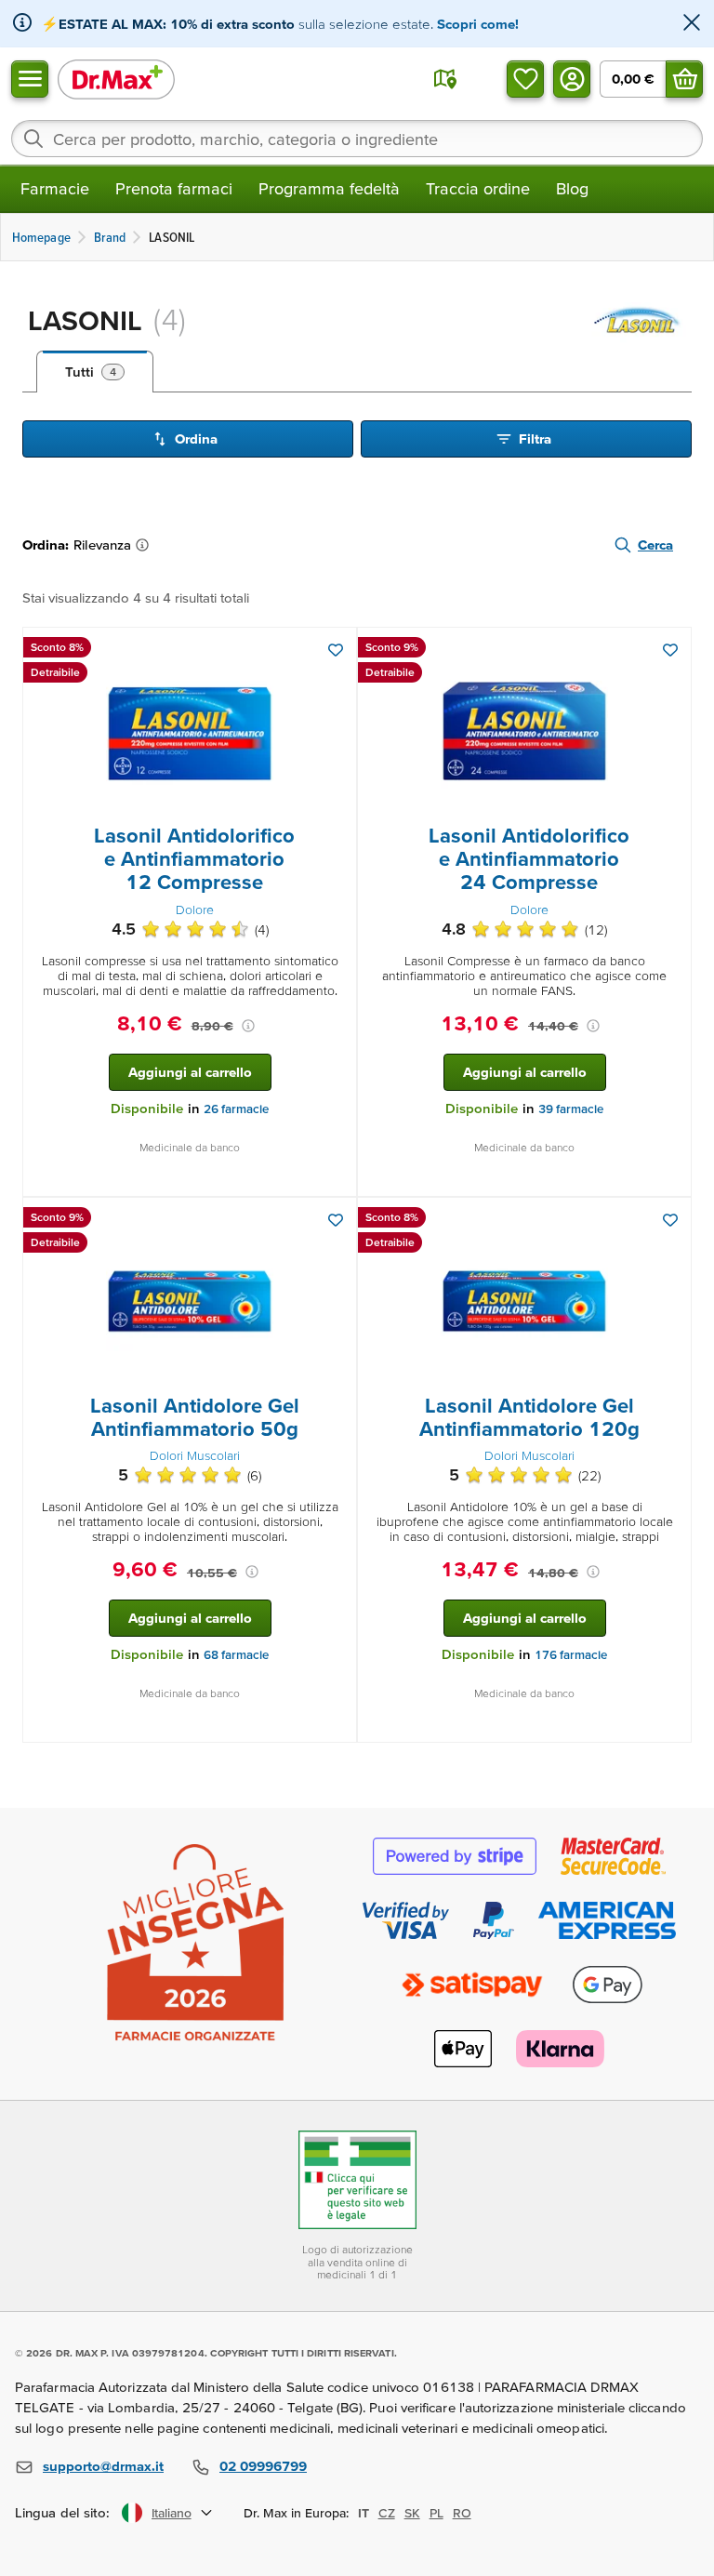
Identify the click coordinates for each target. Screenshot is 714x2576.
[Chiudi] (692, 24)
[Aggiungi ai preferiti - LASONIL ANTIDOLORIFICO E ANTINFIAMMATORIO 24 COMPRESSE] (670, 650)
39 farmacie (571, 1109)
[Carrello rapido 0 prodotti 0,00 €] (684, 79)
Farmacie (55, 188)
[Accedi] (572, 79)
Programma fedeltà (329, 188)
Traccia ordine (478, 188)
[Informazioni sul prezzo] (248, 1026)
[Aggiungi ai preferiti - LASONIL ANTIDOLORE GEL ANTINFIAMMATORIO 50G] (336, 1220)
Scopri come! (478, 24)
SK (412, 2513)
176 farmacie (571, 1655)
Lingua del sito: (63, 2512)
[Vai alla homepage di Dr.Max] (116, 79)
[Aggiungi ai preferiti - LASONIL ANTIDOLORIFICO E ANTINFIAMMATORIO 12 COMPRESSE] (336, 650)
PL (436, 2513)
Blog (572, 188)
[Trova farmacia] (445, 79)
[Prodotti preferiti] (525, 79)
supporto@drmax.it (103, 2466)
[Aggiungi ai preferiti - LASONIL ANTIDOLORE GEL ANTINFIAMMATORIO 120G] (670, 1220)
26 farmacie (236, 1109)
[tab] (95, 372)
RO (462, 2513)
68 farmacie (236, 1655)
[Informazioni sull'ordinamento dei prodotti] (146, 545)
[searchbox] (357, 139)
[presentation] (190, 731)
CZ (387, 2513)
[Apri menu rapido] (30, 79)
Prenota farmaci (174, 188)
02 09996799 (263, 2466)
